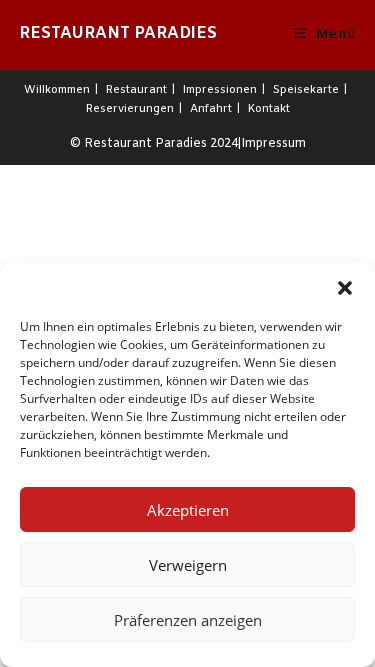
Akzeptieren (188, 510)
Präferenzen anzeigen (188, 620)
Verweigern (188, 565)
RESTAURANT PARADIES (118, 33)
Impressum (273, 144)
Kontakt (269, 109)
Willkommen (57, 90)
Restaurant (136, 90)
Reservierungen (130, 109)
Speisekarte (306, 90)
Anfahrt (211, 109)
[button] (345, 288)
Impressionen (220, 90)
